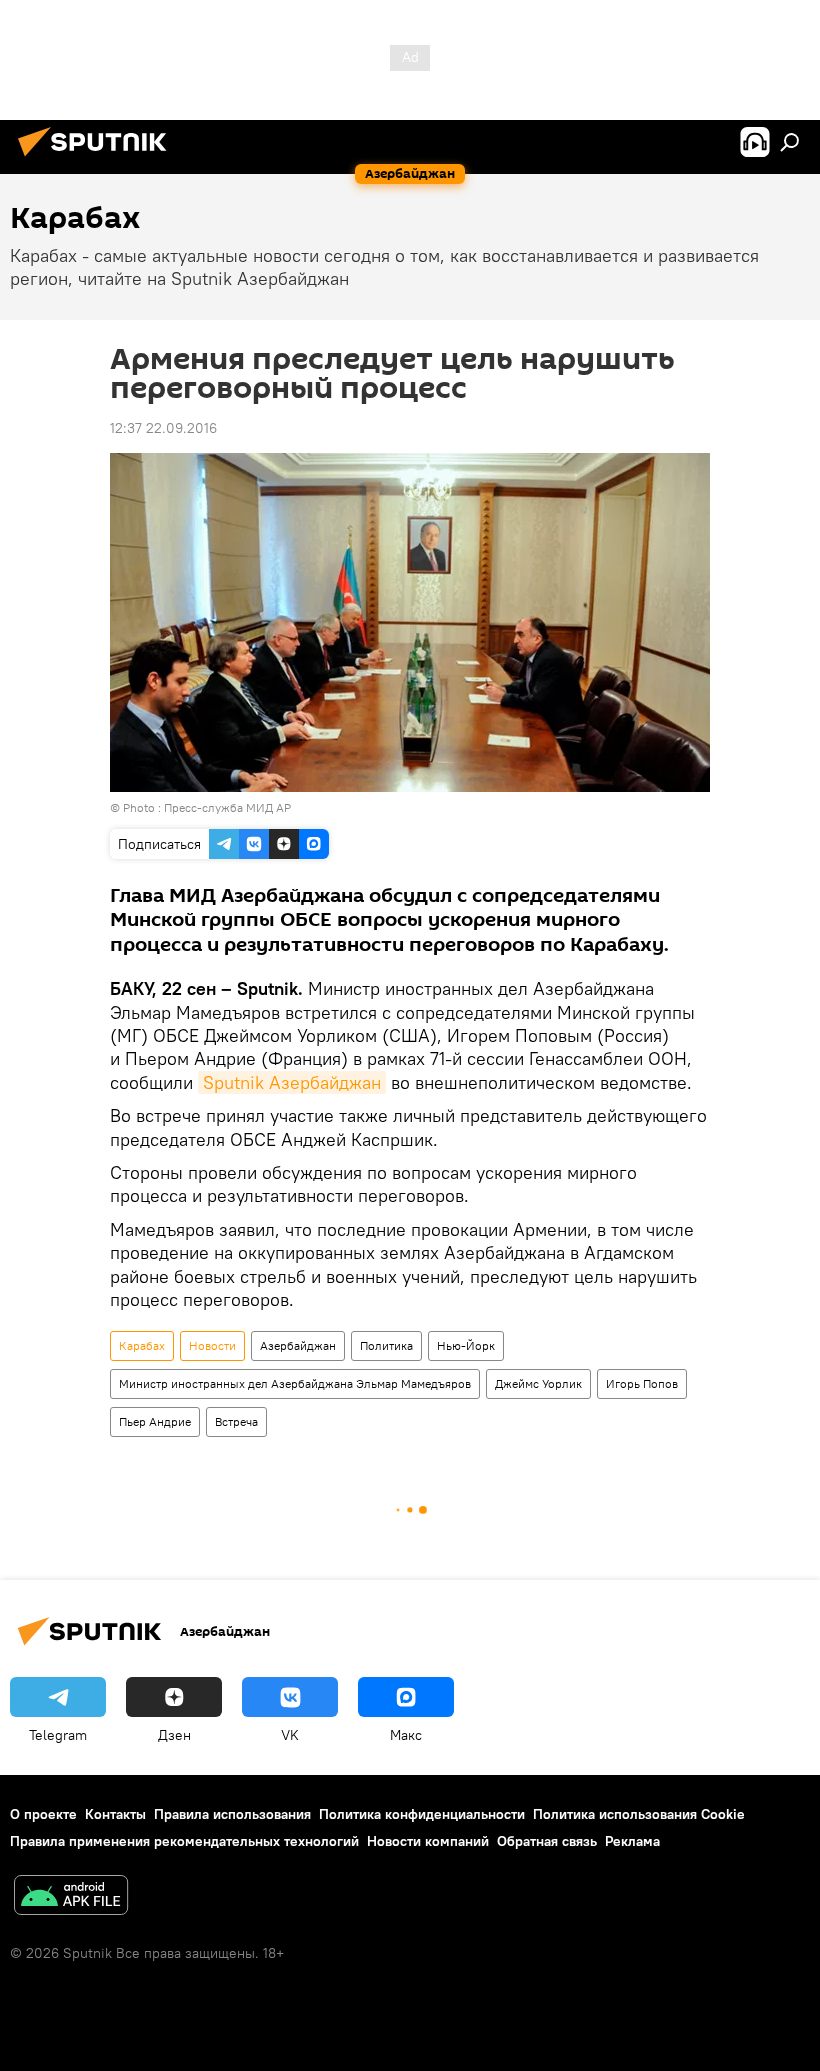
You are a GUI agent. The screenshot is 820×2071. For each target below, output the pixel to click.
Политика (386, 1345)
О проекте (43, 1814)
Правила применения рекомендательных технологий (184, 1841)
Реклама (632, 1841)
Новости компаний (428, 1841)
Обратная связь (547, 1841)
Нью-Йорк (466, 1345)
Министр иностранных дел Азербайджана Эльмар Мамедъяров (295, 1383)
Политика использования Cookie (639, 1814)
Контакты (115, 1814)
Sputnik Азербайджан (292, 1082)
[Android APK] (71, 1897)
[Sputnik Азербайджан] (98, 159)
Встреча (236, 1421)
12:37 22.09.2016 (163, 428)
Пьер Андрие (155, 1421)
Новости (212, 1345)
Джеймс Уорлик (538, 1383)
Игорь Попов (642, 1383)
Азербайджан (298, 1345)
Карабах (142, 1345)
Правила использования (232, 1814)
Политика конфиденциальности (422, 1814)
